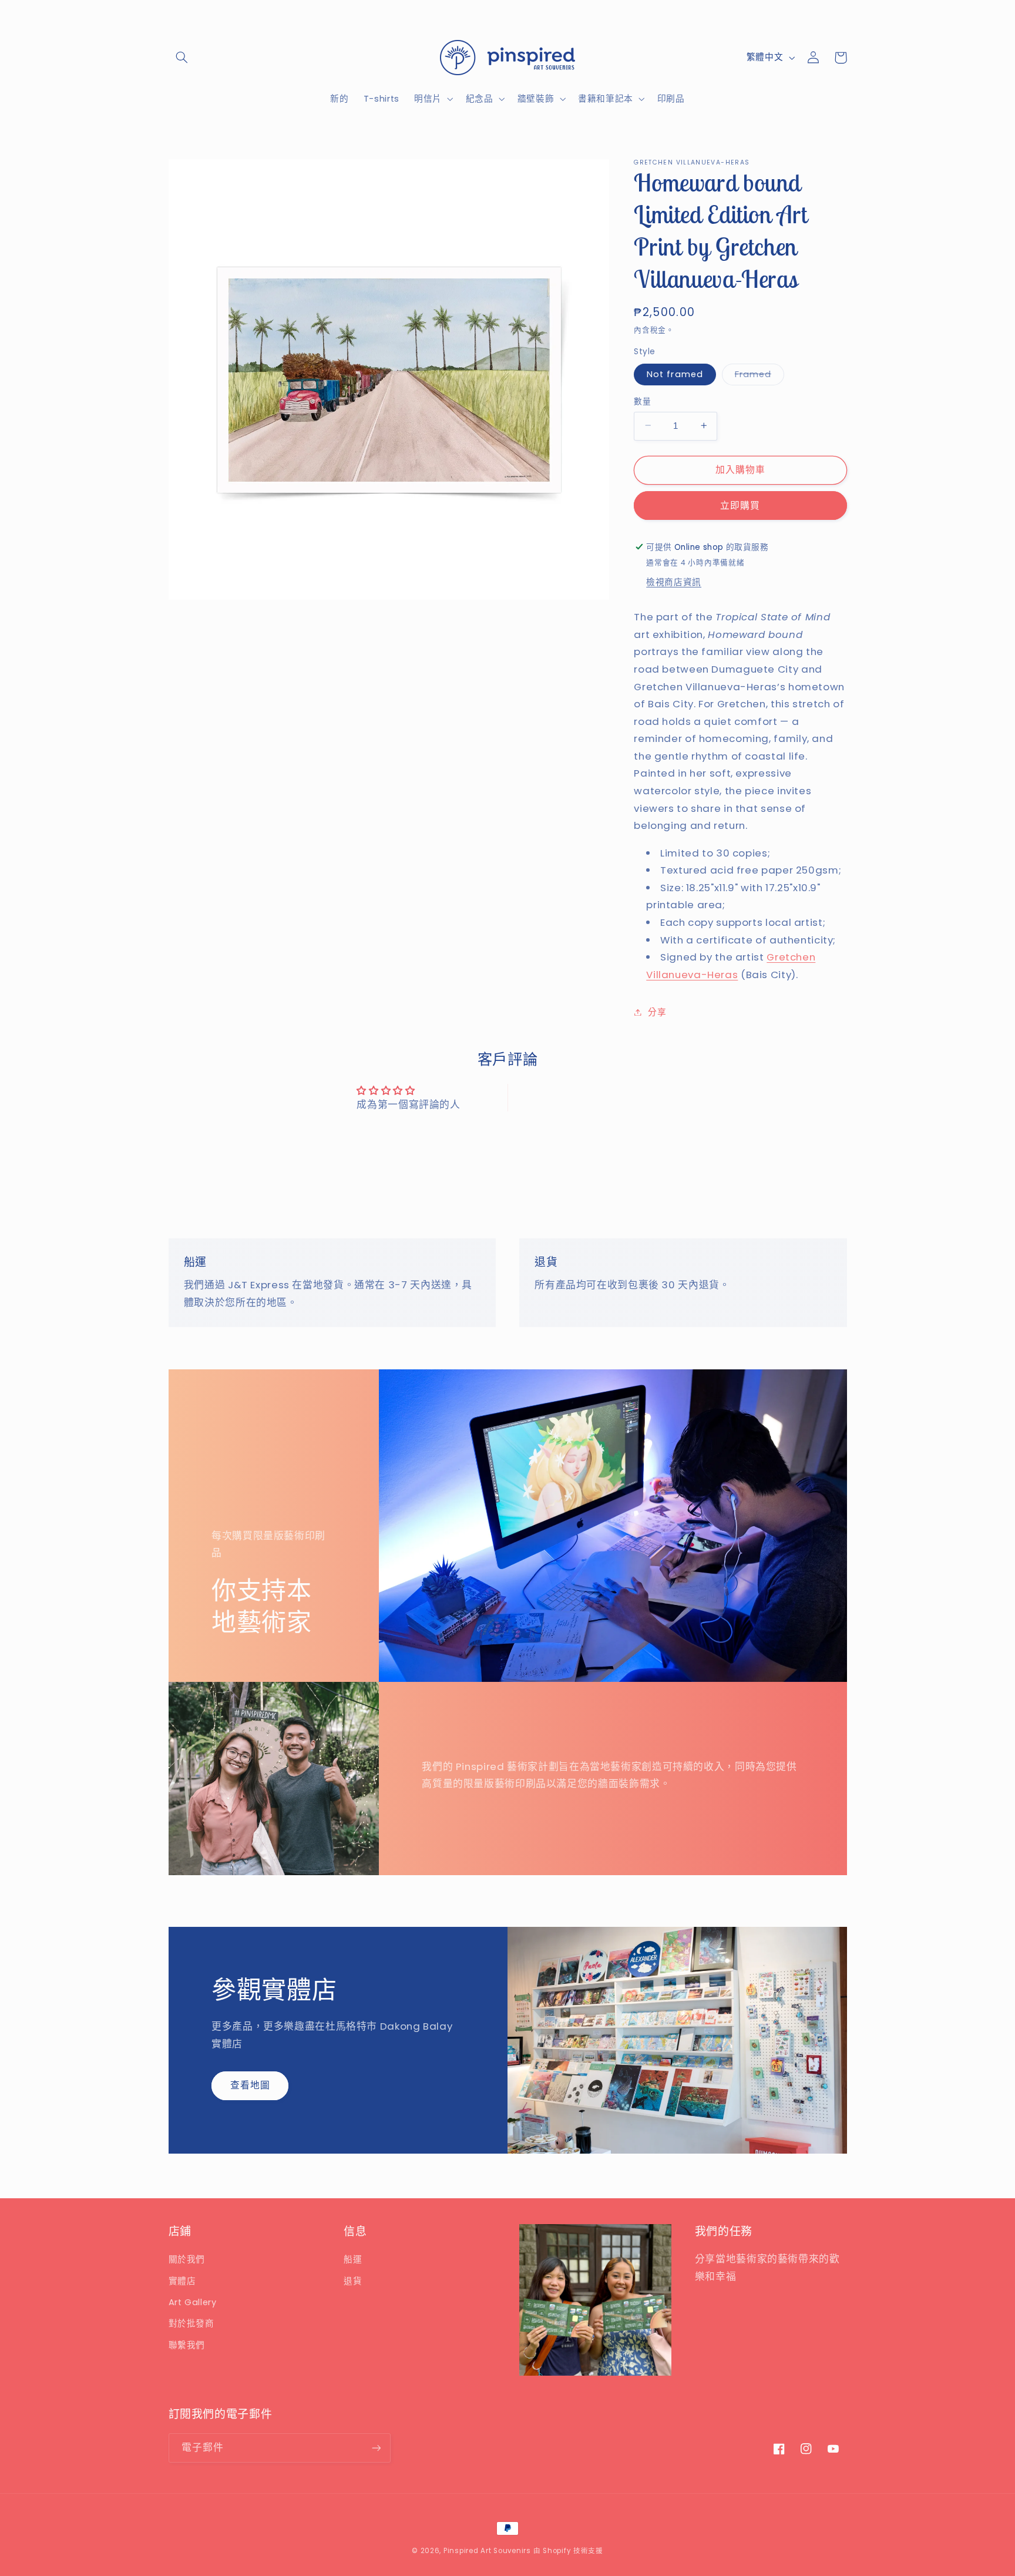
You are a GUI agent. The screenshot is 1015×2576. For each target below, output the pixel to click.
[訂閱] (376, 2448)
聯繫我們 (187, 2345)
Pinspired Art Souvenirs (487, 2551)
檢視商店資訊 (674, 582)
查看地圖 (250, 2085)
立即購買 (740, 505)
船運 (353, 2259)
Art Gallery (193, 2302)
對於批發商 (191, 2323)
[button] (182, 58)
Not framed (675, 374)
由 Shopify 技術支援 (568, 2551)
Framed (757, 376)
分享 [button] (657, 1012)
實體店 (182, 2281)
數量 (642, 401)
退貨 (353, 2281)
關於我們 (187, 2259)
